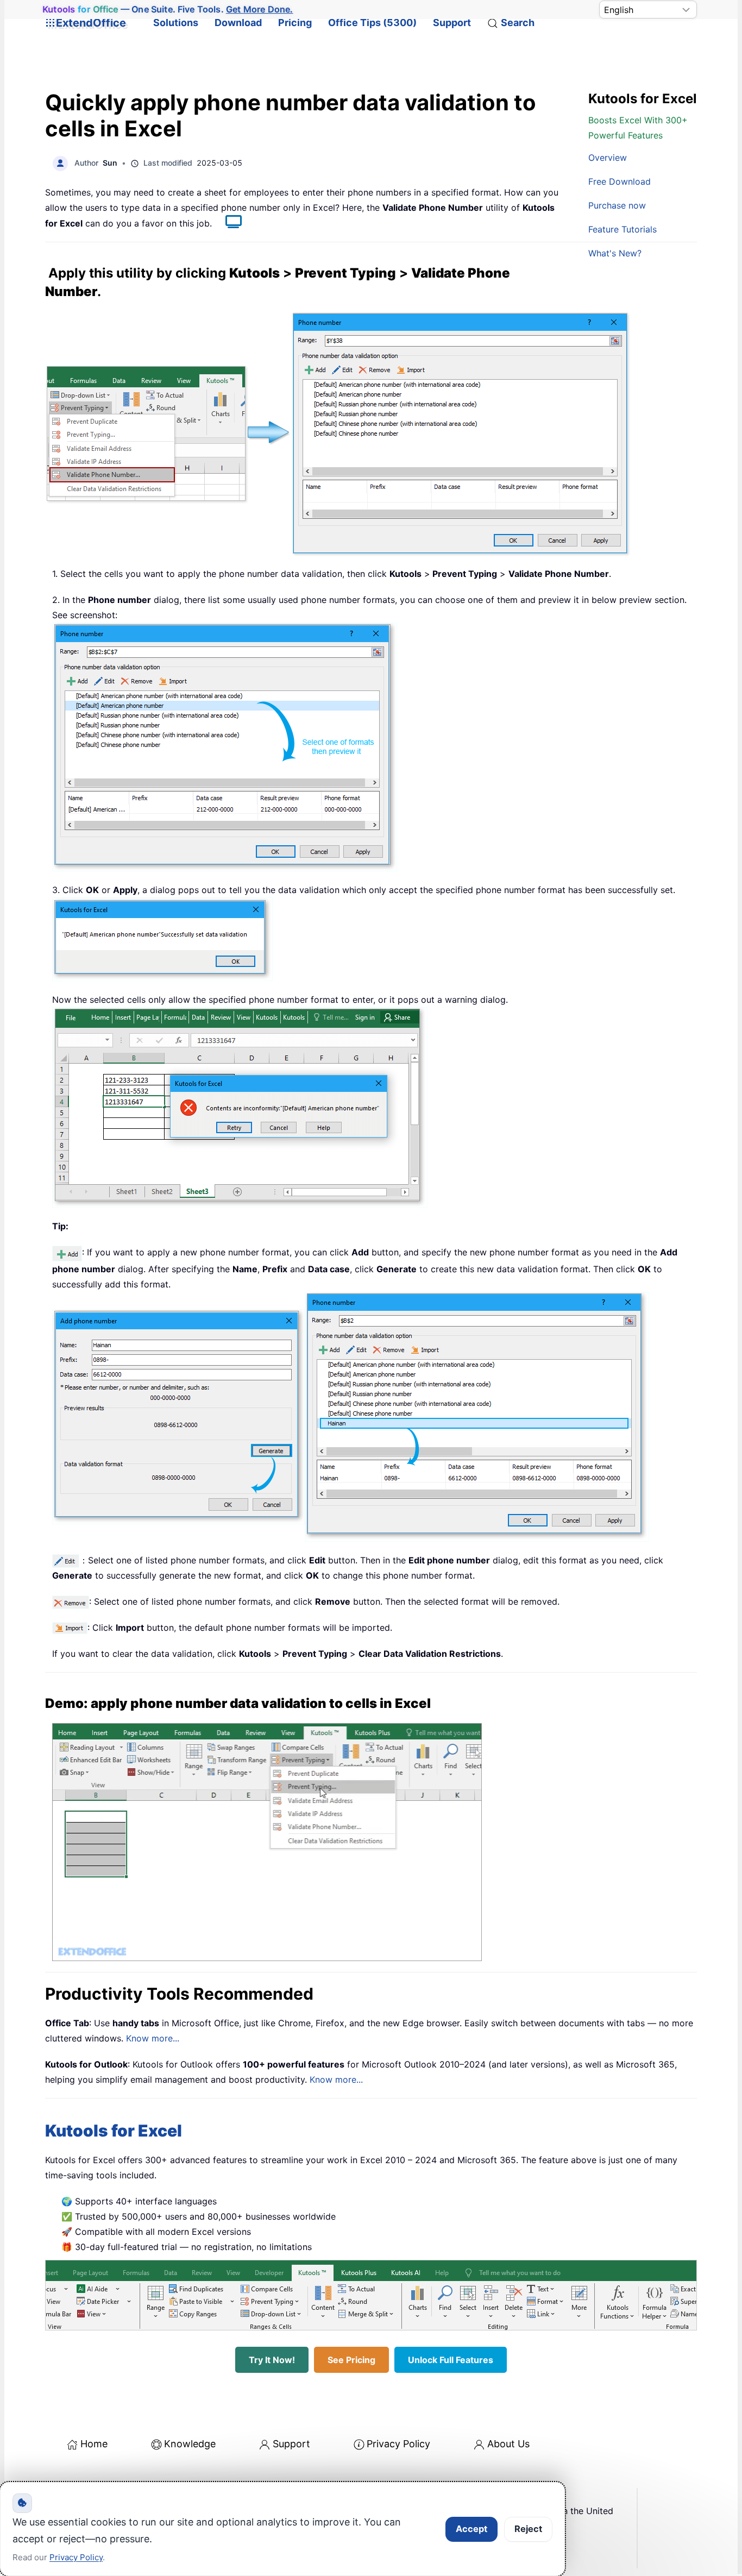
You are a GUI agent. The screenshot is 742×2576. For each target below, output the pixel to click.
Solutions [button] (176, 23)
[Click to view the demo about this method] (228, 223)
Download (238, 23)
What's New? (615, 253)
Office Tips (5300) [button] (372, 23)
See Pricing (351, 2360)
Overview (608, 158)
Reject (528, 2529)
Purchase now (617, 205)
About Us (508, 2444)
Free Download (620, 181)
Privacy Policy (398, 2444)
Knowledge (190, 2444)
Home (94, 2444)
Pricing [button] (295, 23)
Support (452, 23)
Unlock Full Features (451, 2360)
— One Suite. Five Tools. (168, 9)
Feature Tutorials (622, 229)
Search (518, 23)
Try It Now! (272, 2360)
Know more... (153, 2038)
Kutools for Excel (114, 2131)
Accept (471, 2529)
